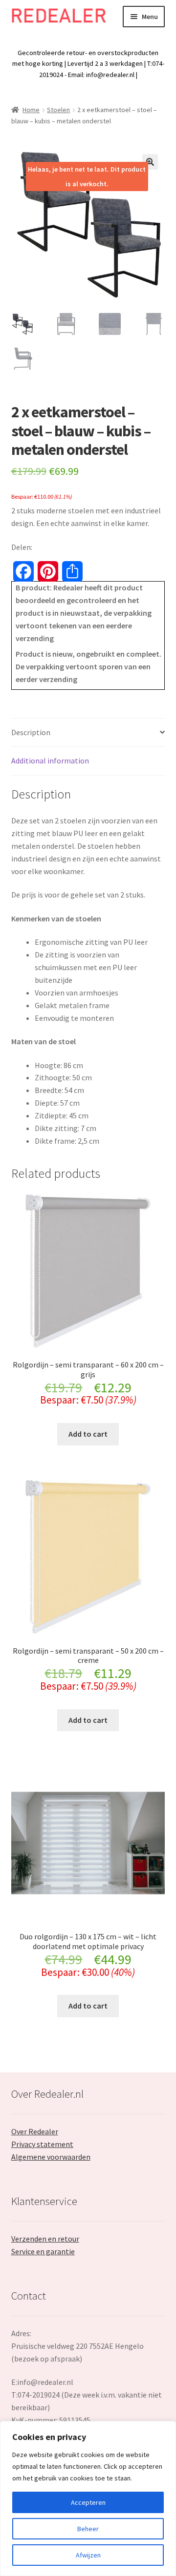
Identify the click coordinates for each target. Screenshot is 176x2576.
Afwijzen (88, 2555)
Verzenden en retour (45, 2239)
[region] (88, 2498)
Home (31, 110)
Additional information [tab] (50, 761)
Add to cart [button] (88, 1434)
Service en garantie (43, 2251)
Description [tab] (31, 732)
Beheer (88, 2529)
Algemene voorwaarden (51, 2157)
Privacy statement (42, 2144)
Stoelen (58, 110)
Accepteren (88, 2502)
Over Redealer (35, 2131)
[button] (150, 162)
